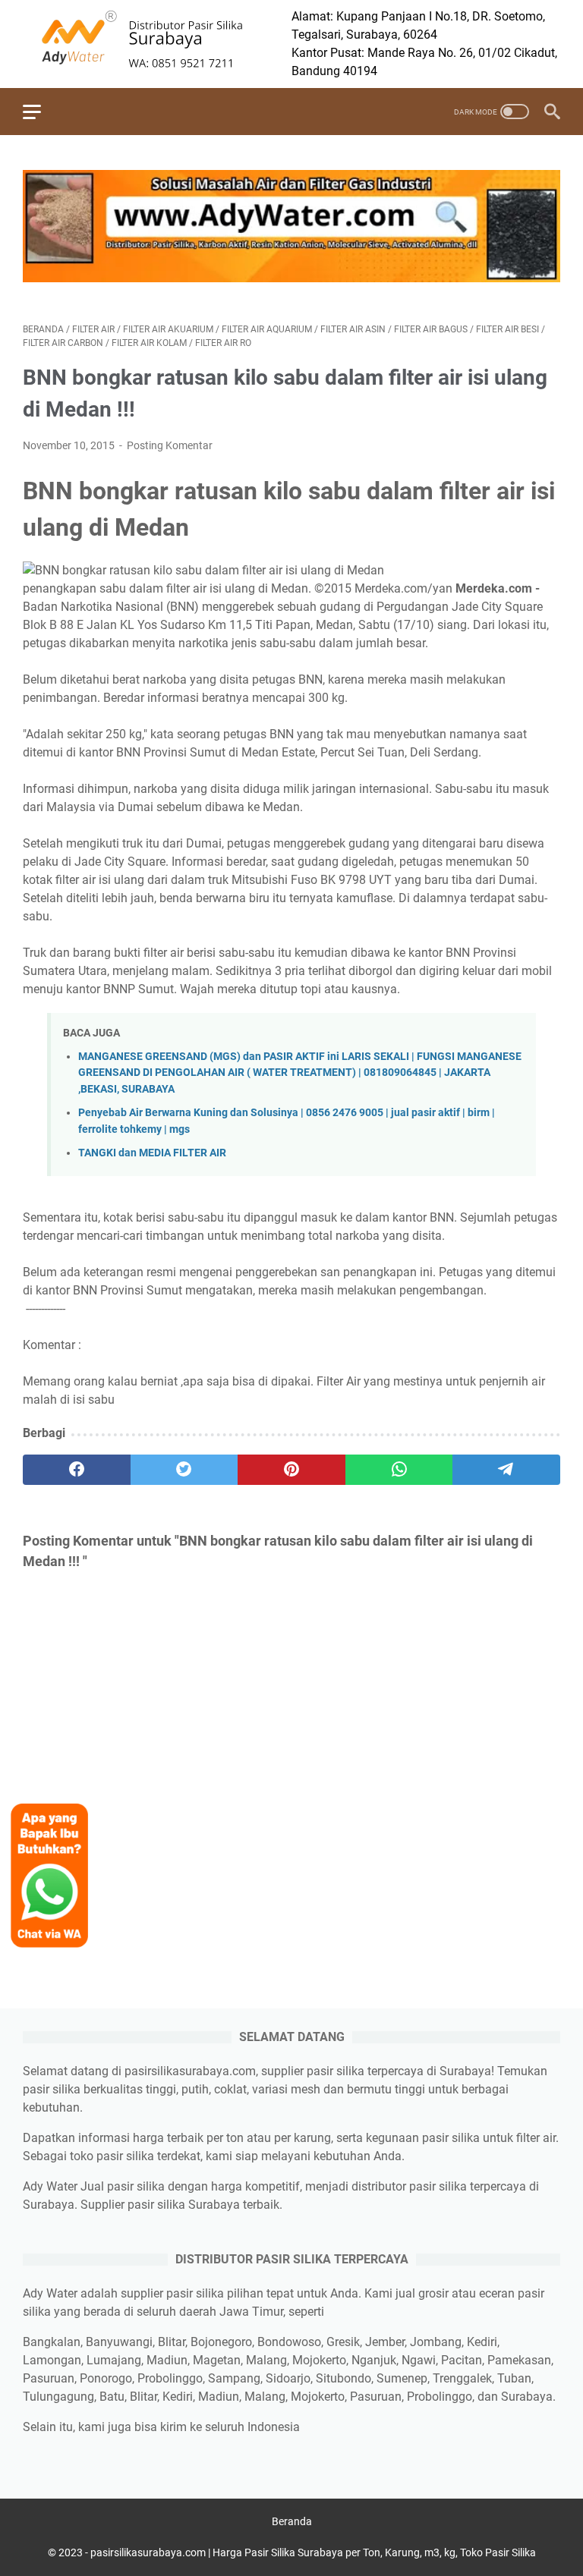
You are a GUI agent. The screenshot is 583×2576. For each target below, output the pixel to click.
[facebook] (77, 1470)
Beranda (292, 2521)
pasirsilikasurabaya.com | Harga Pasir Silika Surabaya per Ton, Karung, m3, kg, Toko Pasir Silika (313, 2552)
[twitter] (184, 1470)
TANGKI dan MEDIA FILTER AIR (152, 1153)
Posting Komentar (170, 445)
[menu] (41, 112)
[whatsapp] (399, 1470)
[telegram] (506, 1470)
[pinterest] (291, 1470)
